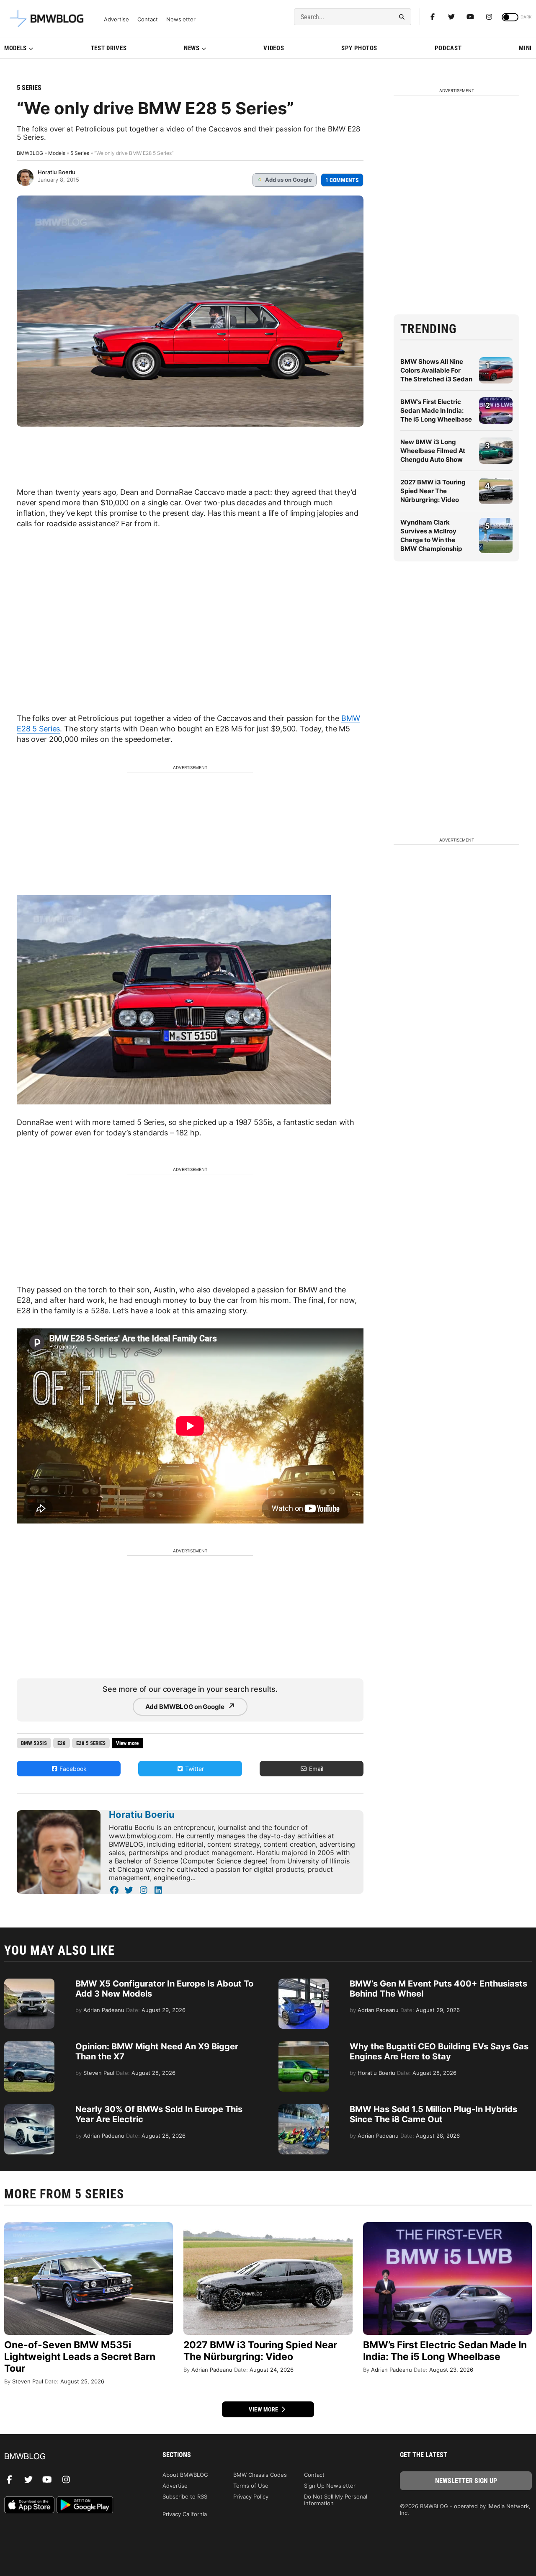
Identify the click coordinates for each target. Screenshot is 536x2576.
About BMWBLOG (185, 2475)
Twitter (194, 1769)
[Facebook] (433, 17)
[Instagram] (489, 17)
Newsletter (181, 19)
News (192, 48)
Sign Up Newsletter (330, 2486)
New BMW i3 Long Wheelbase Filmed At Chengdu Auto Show (433, 451)
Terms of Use (251, 2486)
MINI (525, 48)
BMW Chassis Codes (260, 2475)
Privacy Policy (251, 2496)
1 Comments (342, 180)
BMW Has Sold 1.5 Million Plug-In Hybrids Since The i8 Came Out (433, 2114)
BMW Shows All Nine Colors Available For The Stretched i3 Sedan (436, 370)
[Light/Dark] (510, 17)
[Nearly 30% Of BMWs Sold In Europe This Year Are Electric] (29, 2108)
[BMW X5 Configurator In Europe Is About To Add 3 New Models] (29, 1983)
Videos (274, 48)
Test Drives (109, 48)
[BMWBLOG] (70, 2457)
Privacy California (185, 2514)
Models (15, 48)
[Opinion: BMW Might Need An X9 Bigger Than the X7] (29, 2046)
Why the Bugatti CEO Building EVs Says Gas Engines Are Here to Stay (439, 2051)
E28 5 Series (91, 1743)
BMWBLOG (30, 153)
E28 (62, 1743)
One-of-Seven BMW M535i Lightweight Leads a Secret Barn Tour (80, 2357)
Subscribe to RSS (185, 2496)
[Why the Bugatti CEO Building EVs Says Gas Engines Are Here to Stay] (304, 2046)
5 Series (29, 88)
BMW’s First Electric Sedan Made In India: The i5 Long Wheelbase (436, 410)
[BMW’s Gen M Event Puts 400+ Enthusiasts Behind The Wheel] (304, 1983)
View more (264, 2409)
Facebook (72, 1769)
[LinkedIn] (158, 1890)
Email (315, 1769)
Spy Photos (359, 48)
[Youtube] (470, 17)
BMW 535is (34, 1743)
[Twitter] (451, 17)
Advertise (116, 19)
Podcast (448, 48)
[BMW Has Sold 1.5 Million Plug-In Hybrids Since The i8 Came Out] (304, 2108)
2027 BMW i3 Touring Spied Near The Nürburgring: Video (433, 491)
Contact (148, 19)
